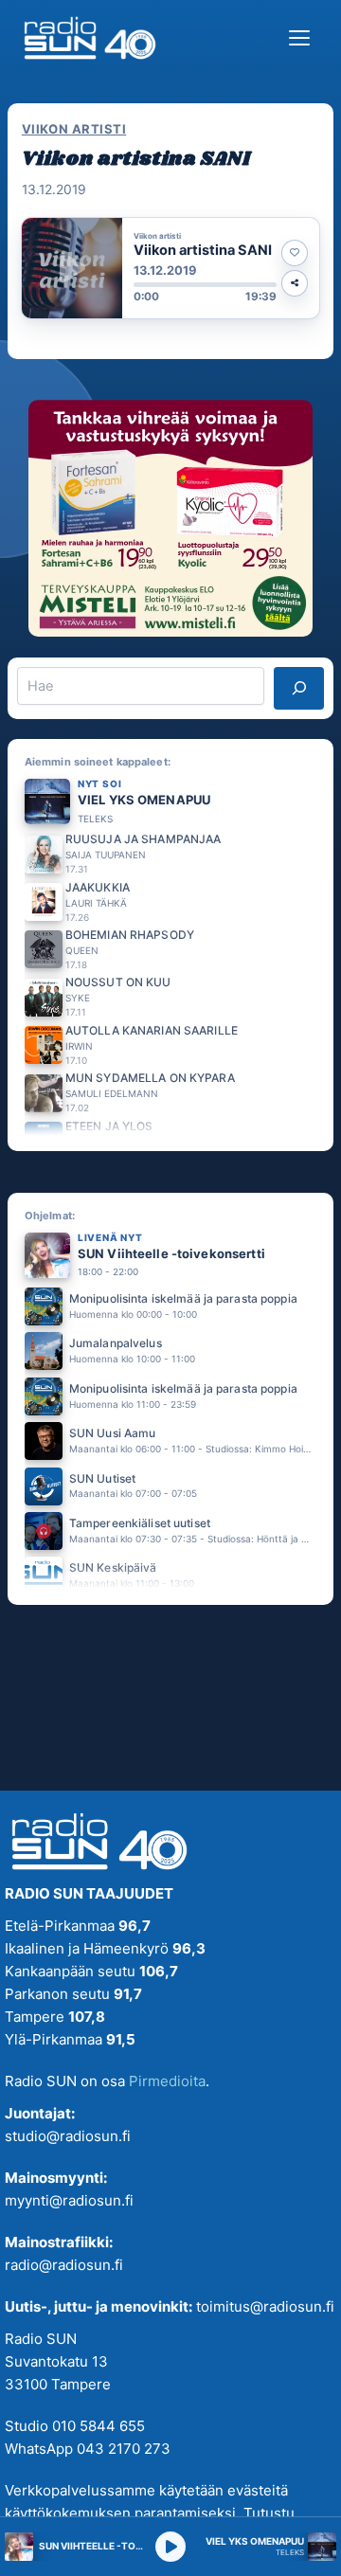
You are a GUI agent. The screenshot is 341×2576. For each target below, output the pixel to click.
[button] (170, 268)
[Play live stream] (170, 2547)
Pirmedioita (167, 2081)
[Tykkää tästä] (295, 253)
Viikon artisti (74, 129)
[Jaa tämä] (295, 283)
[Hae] (299, 688)
